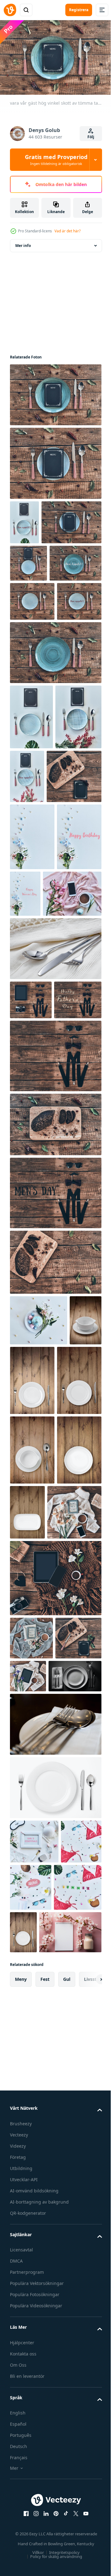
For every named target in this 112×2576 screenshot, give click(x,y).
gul (67, 2498)
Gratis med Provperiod (56, 160)
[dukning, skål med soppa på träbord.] (26, 1660)
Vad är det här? (68, 231)
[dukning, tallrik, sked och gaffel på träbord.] (66, 1670)
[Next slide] (87, 2498)
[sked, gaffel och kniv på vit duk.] (55, 1199)
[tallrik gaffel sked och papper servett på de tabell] (55, 2196)
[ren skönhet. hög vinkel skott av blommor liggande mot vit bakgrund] (32, 1020)
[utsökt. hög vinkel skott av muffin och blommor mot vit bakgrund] (39, 1609)
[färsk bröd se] (33, 2110)
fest (45, 2498)
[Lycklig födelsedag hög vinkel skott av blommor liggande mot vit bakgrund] (32, 1087)
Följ (91, 137)
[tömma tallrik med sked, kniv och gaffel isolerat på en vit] (55, 2259)
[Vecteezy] (10, 10)
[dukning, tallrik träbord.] (32, 1878)
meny (21, 2498)
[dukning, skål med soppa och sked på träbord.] (32, 1809)
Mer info (23, 242)
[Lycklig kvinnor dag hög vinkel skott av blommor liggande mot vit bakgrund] (72, 1077)
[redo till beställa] (31, 835)
